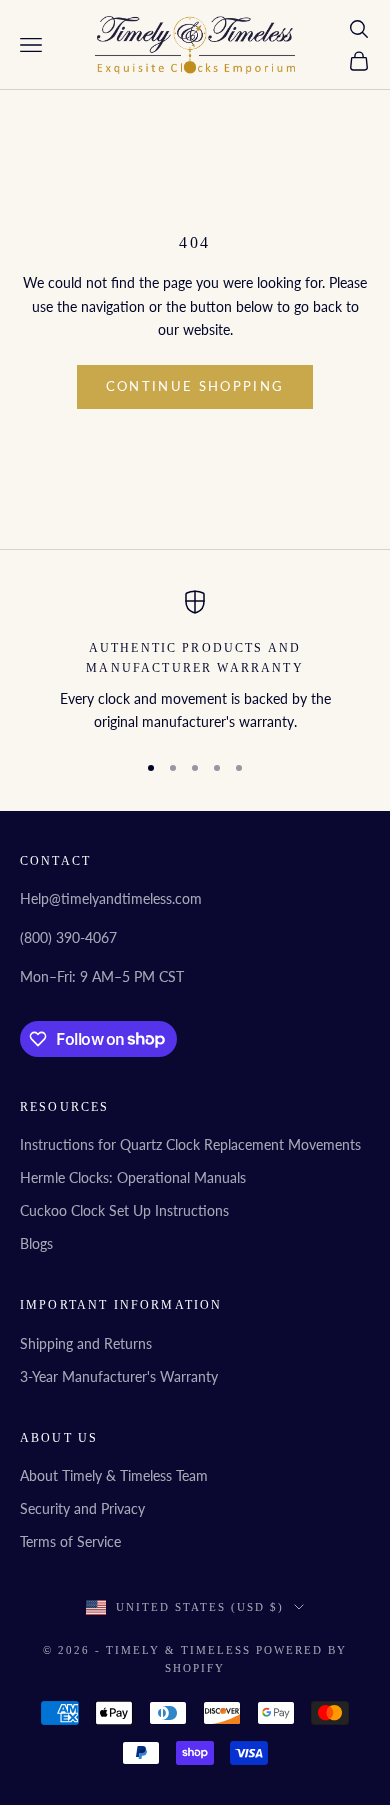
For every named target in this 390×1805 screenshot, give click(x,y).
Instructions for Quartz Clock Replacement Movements (190, 1144)
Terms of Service (70, 1541)
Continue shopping (195, 386)
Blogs (36, 1243)
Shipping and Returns (86, 1343)
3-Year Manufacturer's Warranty (119, 1376)
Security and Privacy (82, 1508)
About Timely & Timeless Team (114, 1475)
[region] (195, 661)
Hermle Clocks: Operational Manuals (133, 1177)
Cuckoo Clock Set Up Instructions (124, 1210)
